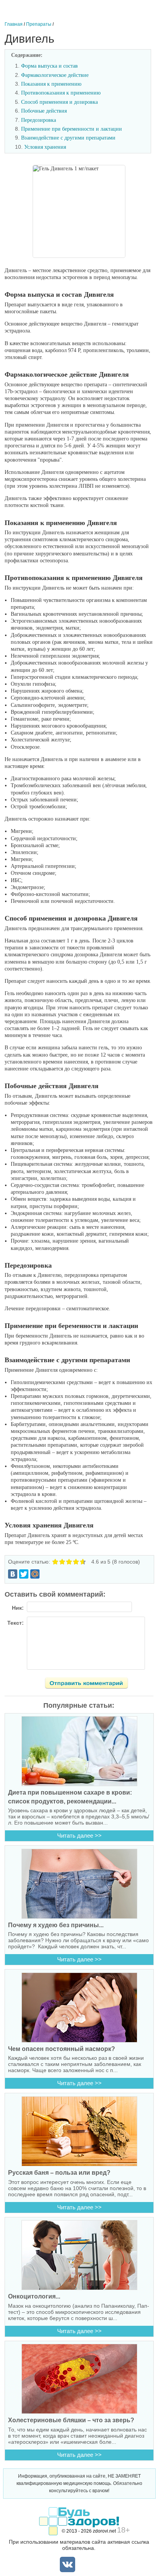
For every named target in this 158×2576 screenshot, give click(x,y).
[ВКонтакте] (13, 1574)
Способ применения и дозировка (59, 102)
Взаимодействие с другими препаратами (68, 138)
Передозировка (39, 120)
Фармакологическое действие (55, 75)
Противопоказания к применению (61, 93)
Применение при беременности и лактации (72, 129)
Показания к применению (51, 84)
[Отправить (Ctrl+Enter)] (91, 1684)
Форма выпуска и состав (49, 66)
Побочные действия (44, 111)
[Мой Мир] (35, 1574)
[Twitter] (24, 1574)
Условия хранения (45, 147)
